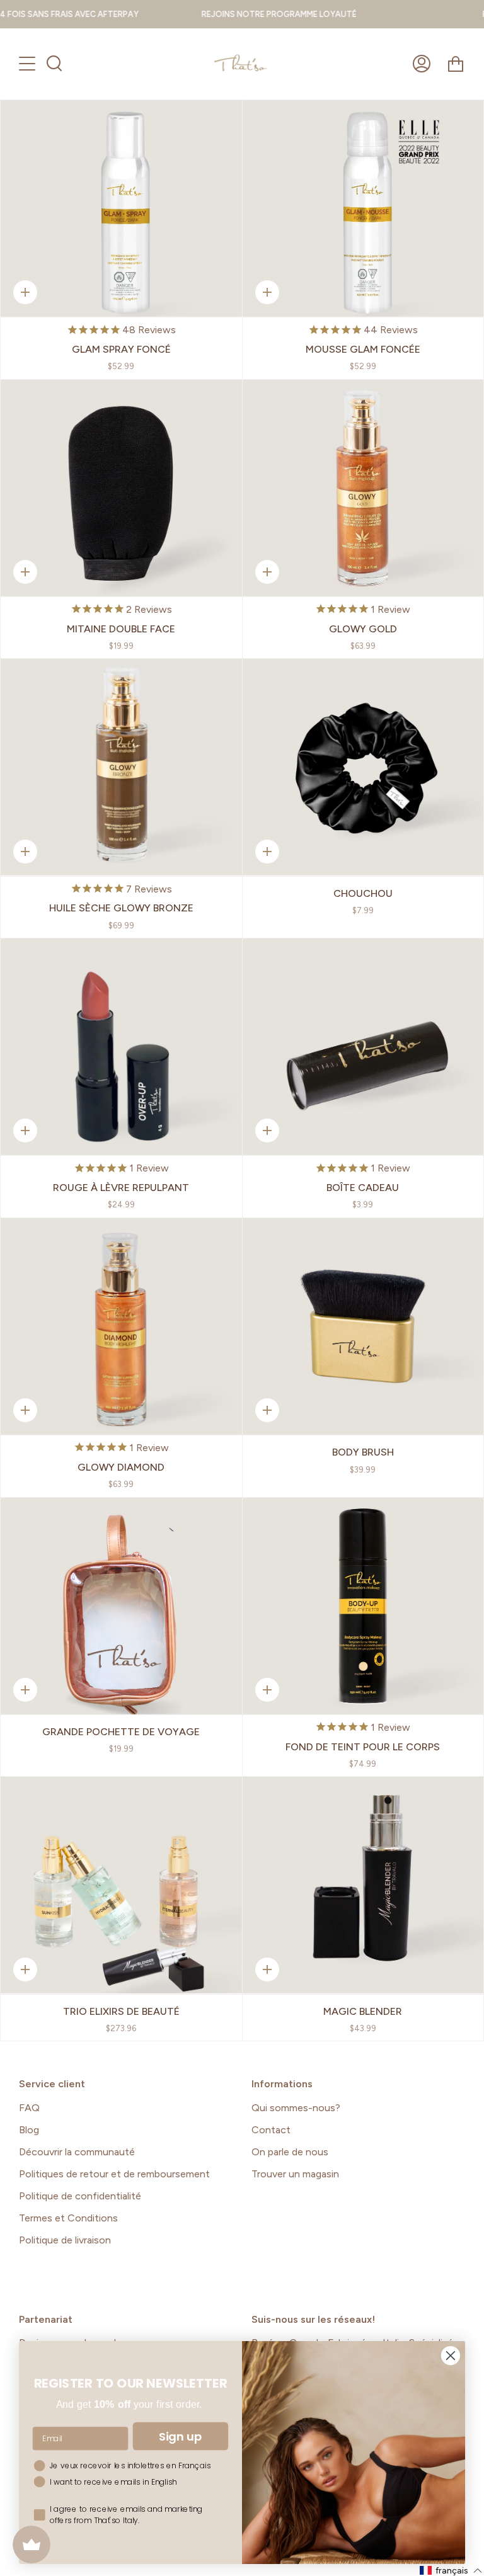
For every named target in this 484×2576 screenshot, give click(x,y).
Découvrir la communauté (77, 2152)
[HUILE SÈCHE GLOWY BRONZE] (121, 767)
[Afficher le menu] (28, 64)
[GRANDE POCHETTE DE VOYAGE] (121, 1606)
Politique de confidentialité (80, 2196)
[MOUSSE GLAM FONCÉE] (363, 208)
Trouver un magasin (295, 2174)
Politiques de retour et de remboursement (114, 2174)
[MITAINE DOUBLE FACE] (121, 488)
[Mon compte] (422, 64)
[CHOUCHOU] (363, 767)
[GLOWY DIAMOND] (121, 1326)
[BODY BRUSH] (363, 1326)
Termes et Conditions (68, 2218)
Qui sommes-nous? (296, 2108)
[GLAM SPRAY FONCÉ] (121, 208)
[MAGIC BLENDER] (363, 1885)
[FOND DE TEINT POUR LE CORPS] (363, 1606)
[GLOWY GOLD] (363, 488)
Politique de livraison (65, 2240)
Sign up (181, 2436)
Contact (271, 2130)
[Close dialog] (451, 2356)
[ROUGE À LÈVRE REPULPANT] (121, 1047)
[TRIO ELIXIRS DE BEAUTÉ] (121, 1885)
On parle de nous (290, 2152)
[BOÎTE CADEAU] (363, 1047)
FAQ (29, 2108)
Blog (29, 2130)
